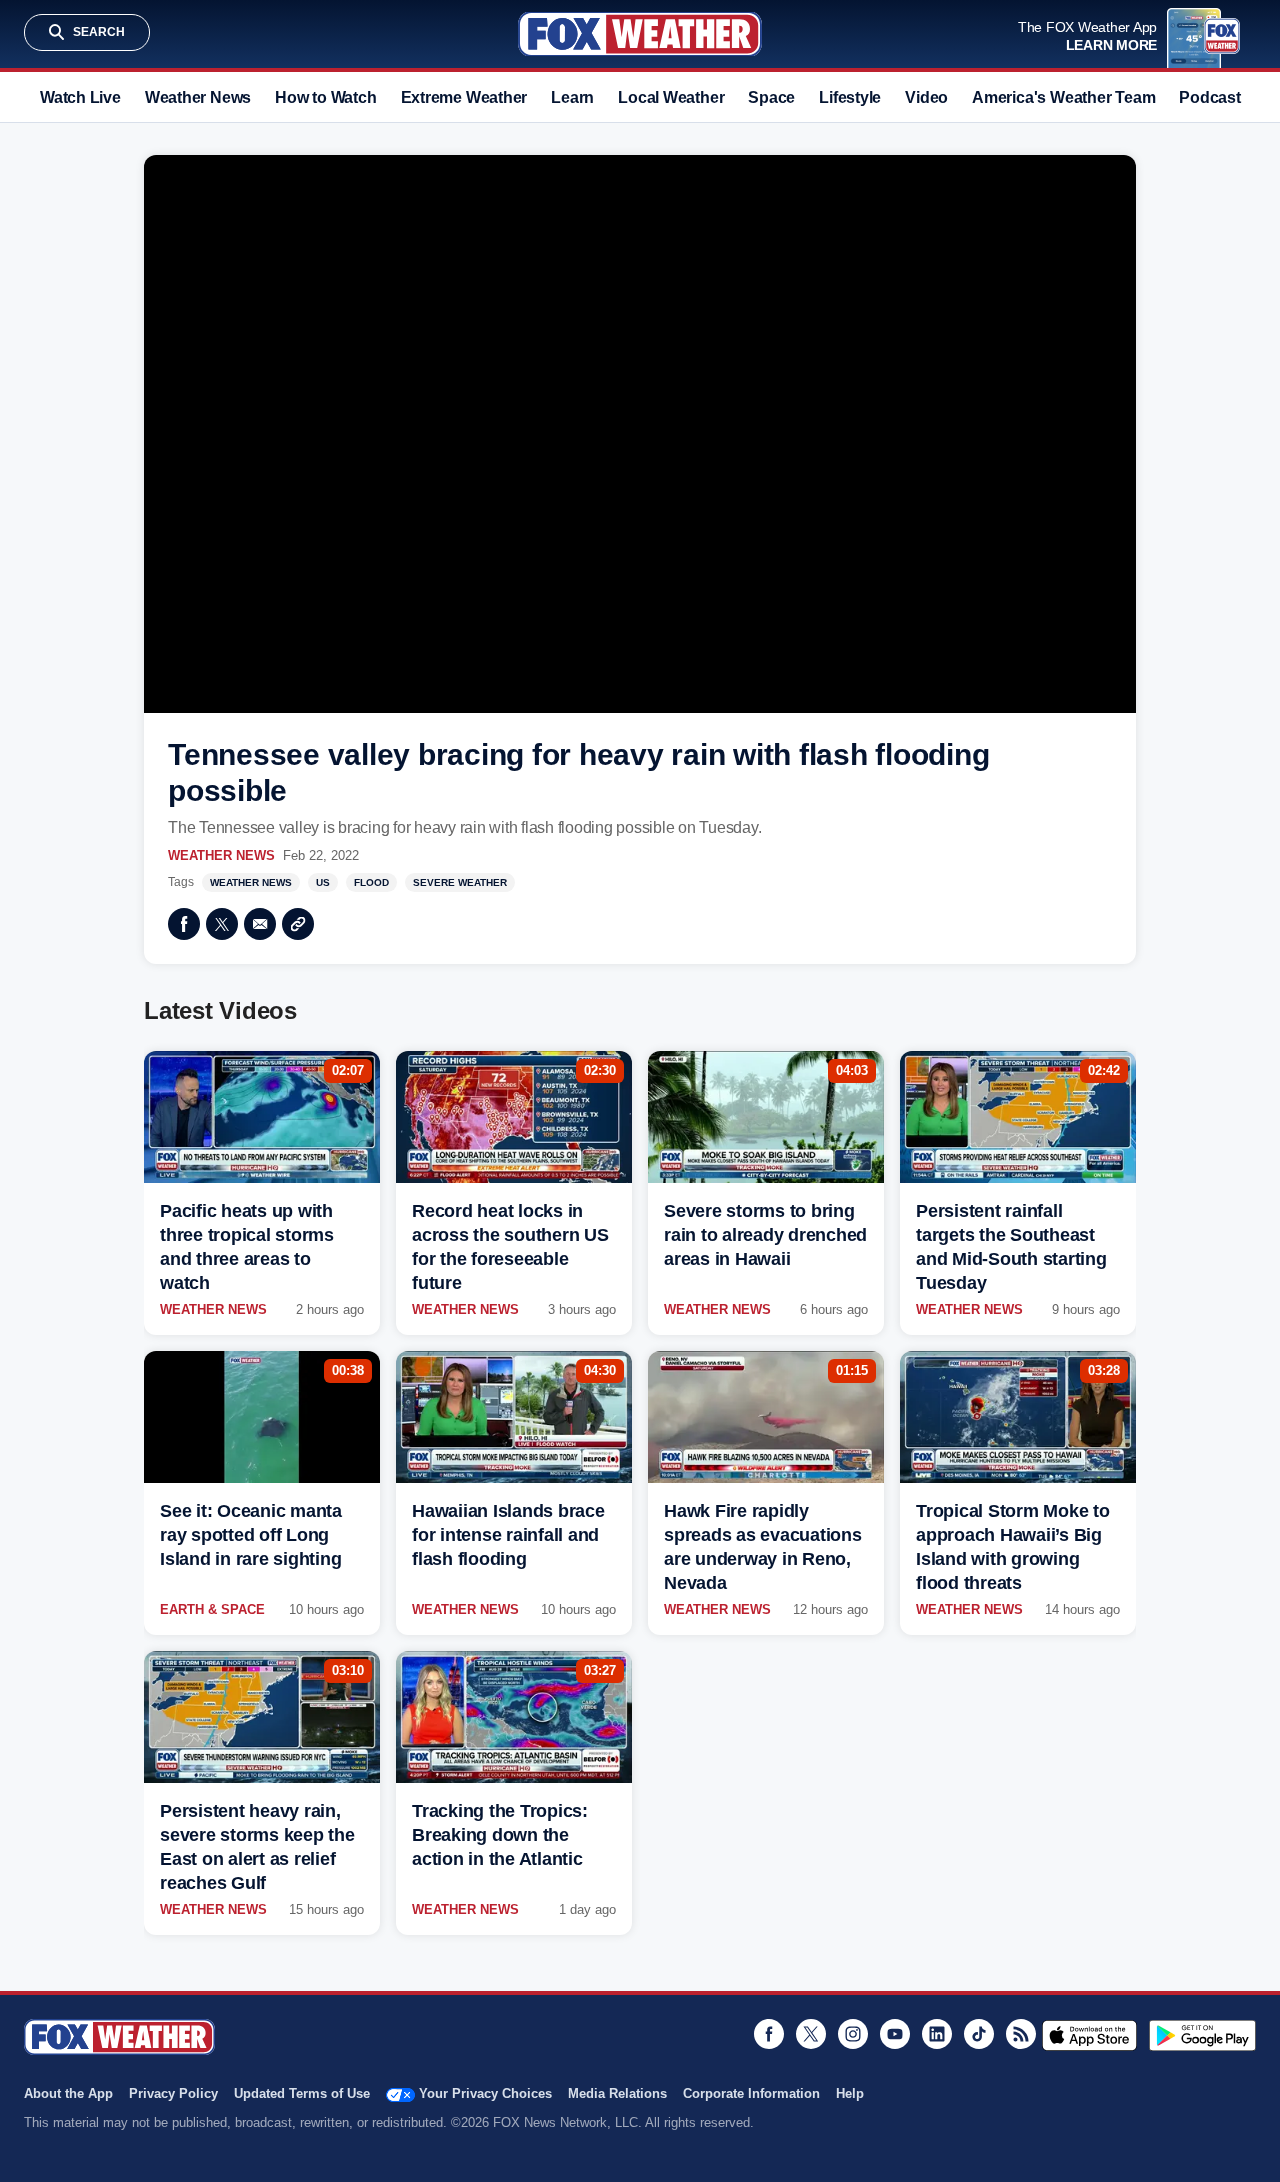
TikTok (979, 2034)
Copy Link (298, 924)
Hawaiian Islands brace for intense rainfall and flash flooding (508, 1535)
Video (926, 97)
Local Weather (671, 97)
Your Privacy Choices (485, 2093)
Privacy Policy (173, 2093)
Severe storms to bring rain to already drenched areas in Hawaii (765, 1235)
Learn (572, 97)
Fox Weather (640, 34)
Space (771, 97)
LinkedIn (937, 2034)
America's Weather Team (1063, 97)
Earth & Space (212, 1609)
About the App (68, 2093)
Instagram (853, 2034)
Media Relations (617, 2093)
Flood (371, 882)
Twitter (222, 924)
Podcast (1209, 97)
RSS (1021, 2034)
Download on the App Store (1089, 2035)
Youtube (895, 2034)
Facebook (184, 924)
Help (850, 2093)
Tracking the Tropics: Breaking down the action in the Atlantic (500, 1835)
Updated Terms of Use (302, 2093)
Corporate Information (751, 2093)
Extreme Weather (464, 97)
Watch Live (80, 97)
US (323, 882)
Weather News (198, 97)
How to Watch (325, 97)
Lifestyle (850, 97)
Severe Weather (460, 882)
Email (260, 924)
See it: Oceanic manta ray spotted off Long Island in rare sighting (251, 1535)
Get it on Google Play (1202, 2035)
